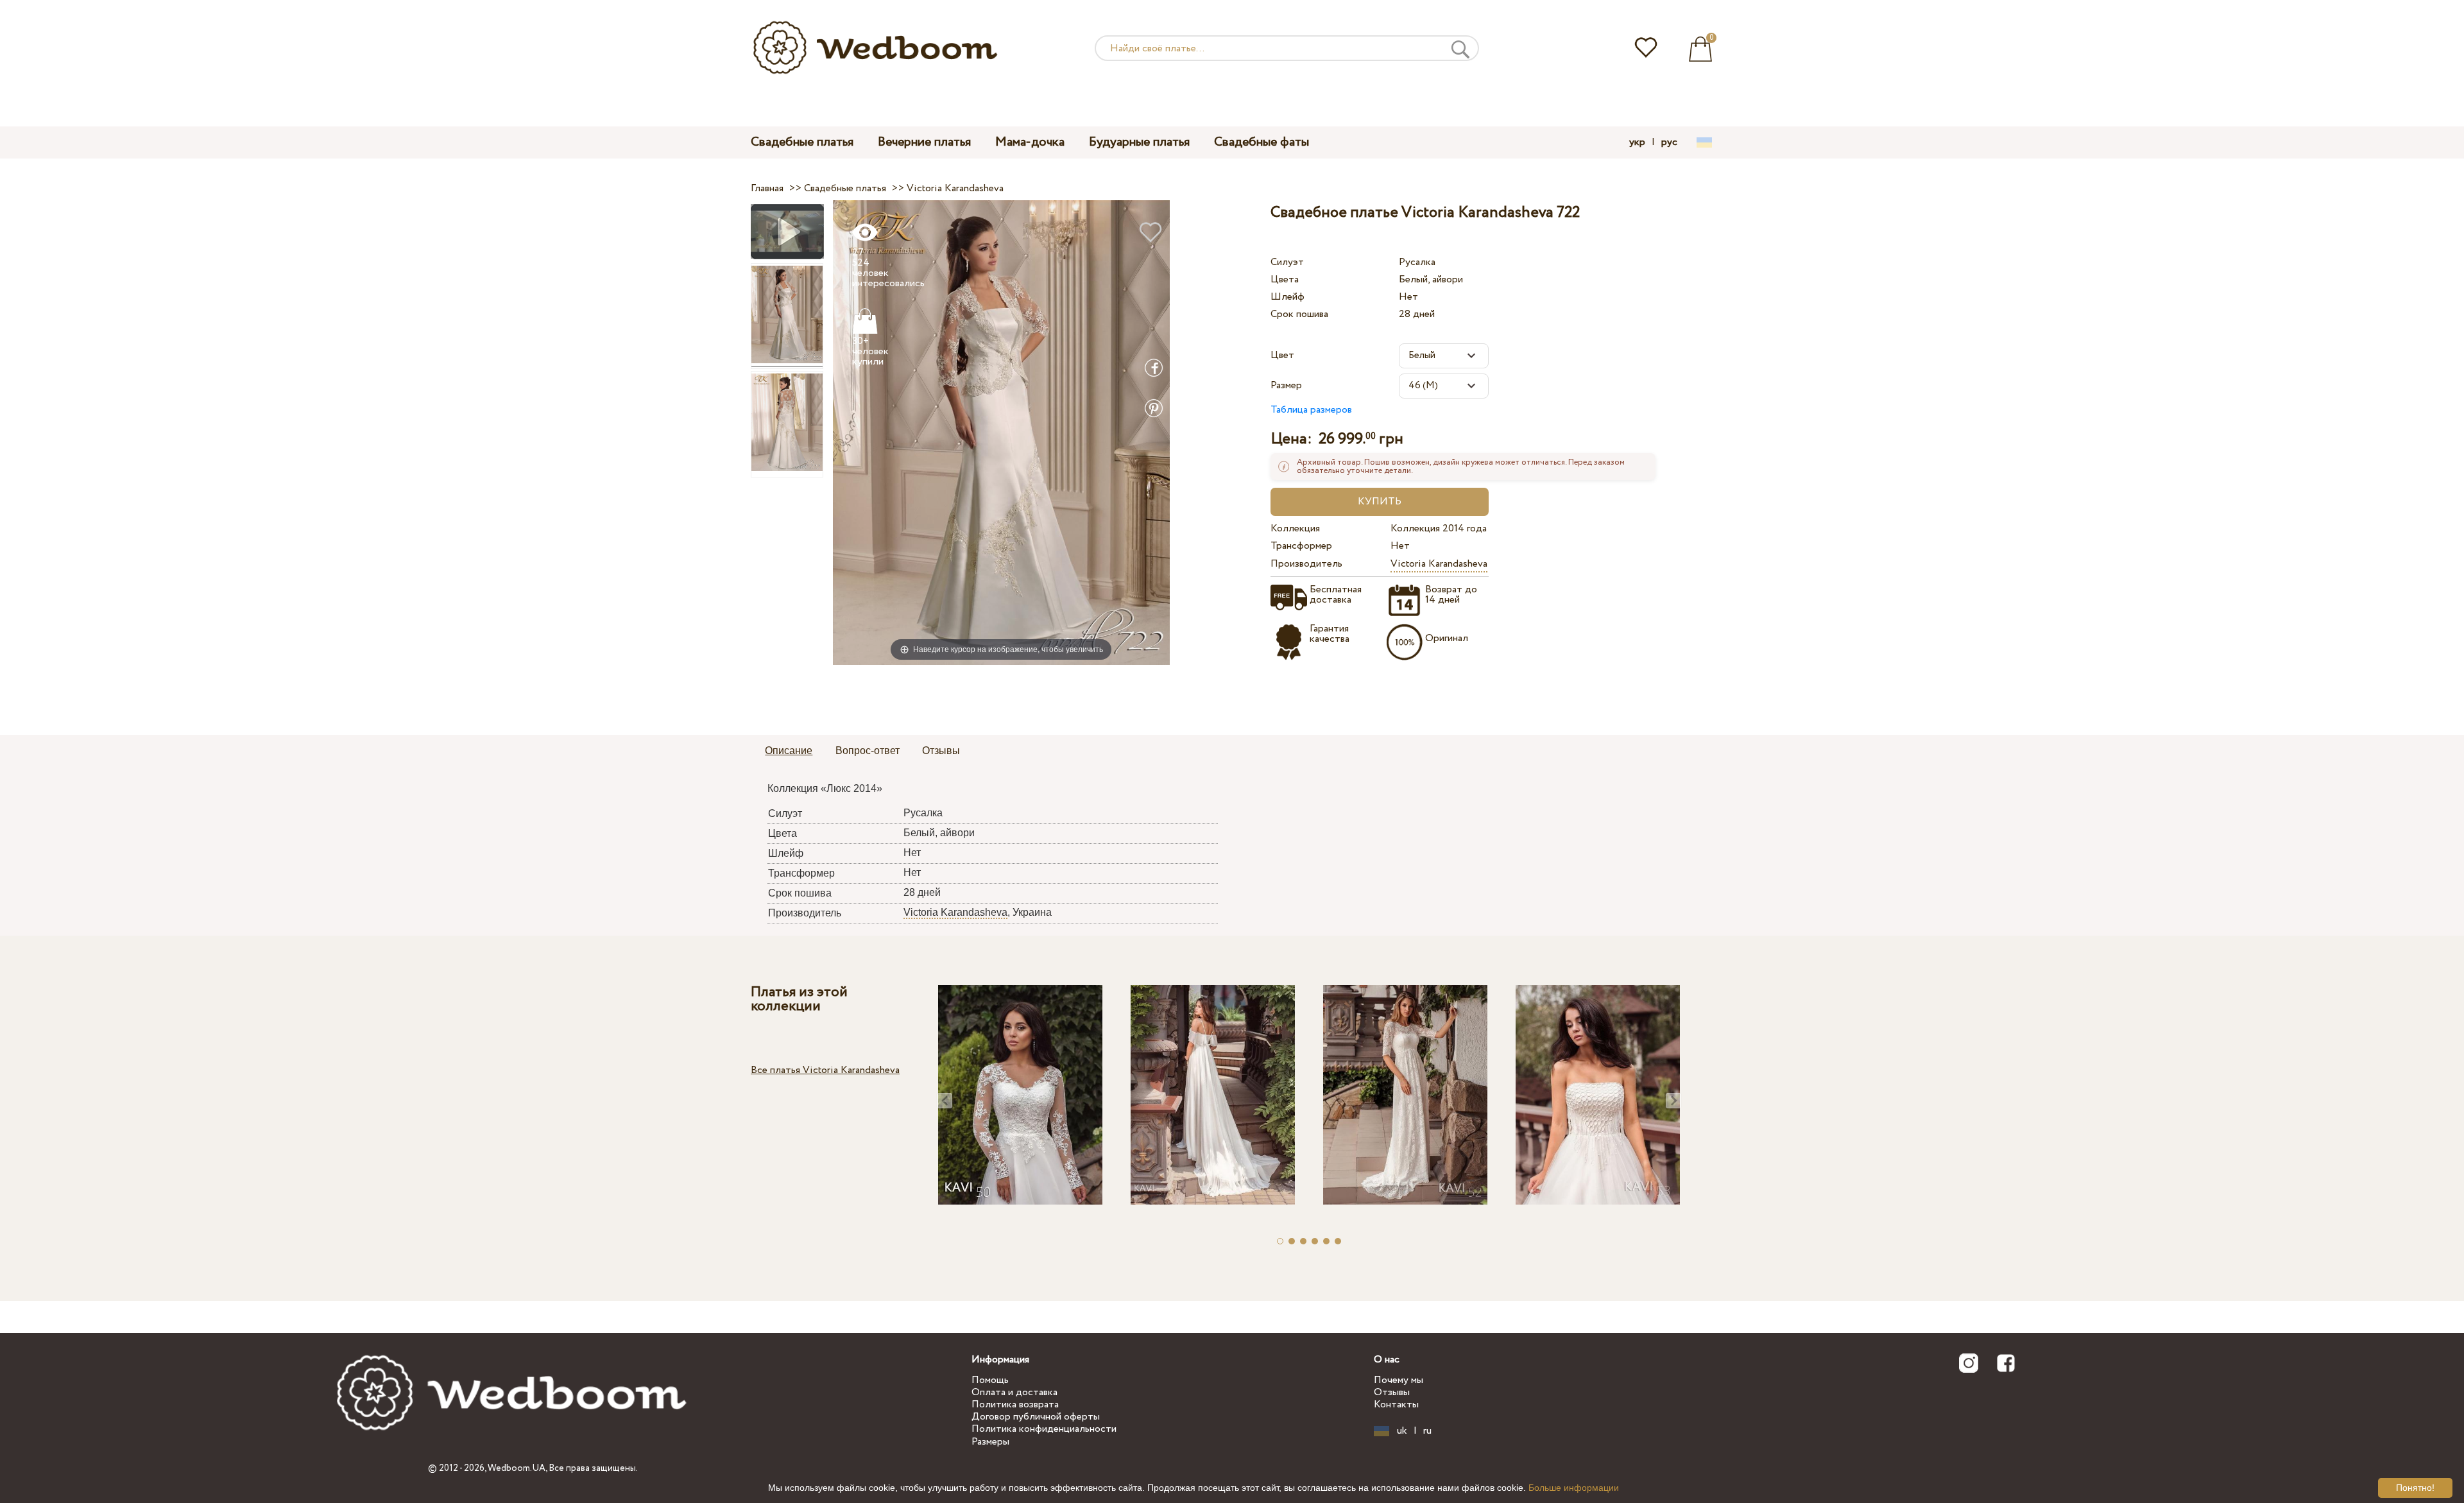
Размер (1286, 385)
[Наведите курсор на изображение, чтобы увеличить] (1001, 432)
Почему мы (1399, 1380)
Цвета (1285, 279)
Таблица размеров (1311, 410)
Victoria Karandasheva (1439, 564)
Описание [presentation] (789, 751)
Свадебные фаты (1262, 142)
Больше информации (1574, 1488)
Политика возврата (1015, 1404)
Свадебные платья (802, 142)
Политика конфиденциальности (1044, 1429)
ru (1427, 1431)
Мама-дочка (1030, 142)
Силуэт (1287, 262)
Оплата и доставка (1014, 1392)
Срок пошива (1299, 314)
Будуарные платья (1139, 142)
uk (1402, 1431)
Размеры (990, 1442)
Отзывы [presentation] (941, 751)
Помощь (990, 1380)
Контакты (1396, 1404)
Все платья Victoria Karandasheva (825, 1070)
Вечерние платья (924, 142)
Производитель (1306, 564)
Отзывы (1392, 1392)
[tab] (789, 751)
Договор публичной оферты (1036, 1417)
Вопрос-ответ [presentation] (868, 751)
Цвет (1282, 355)
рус (1669, 142)
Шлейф (1288, 297)
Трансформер (1301, 546)
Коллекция (1295, 528)
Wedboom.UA (517, 1468)
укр (1637, 142)
